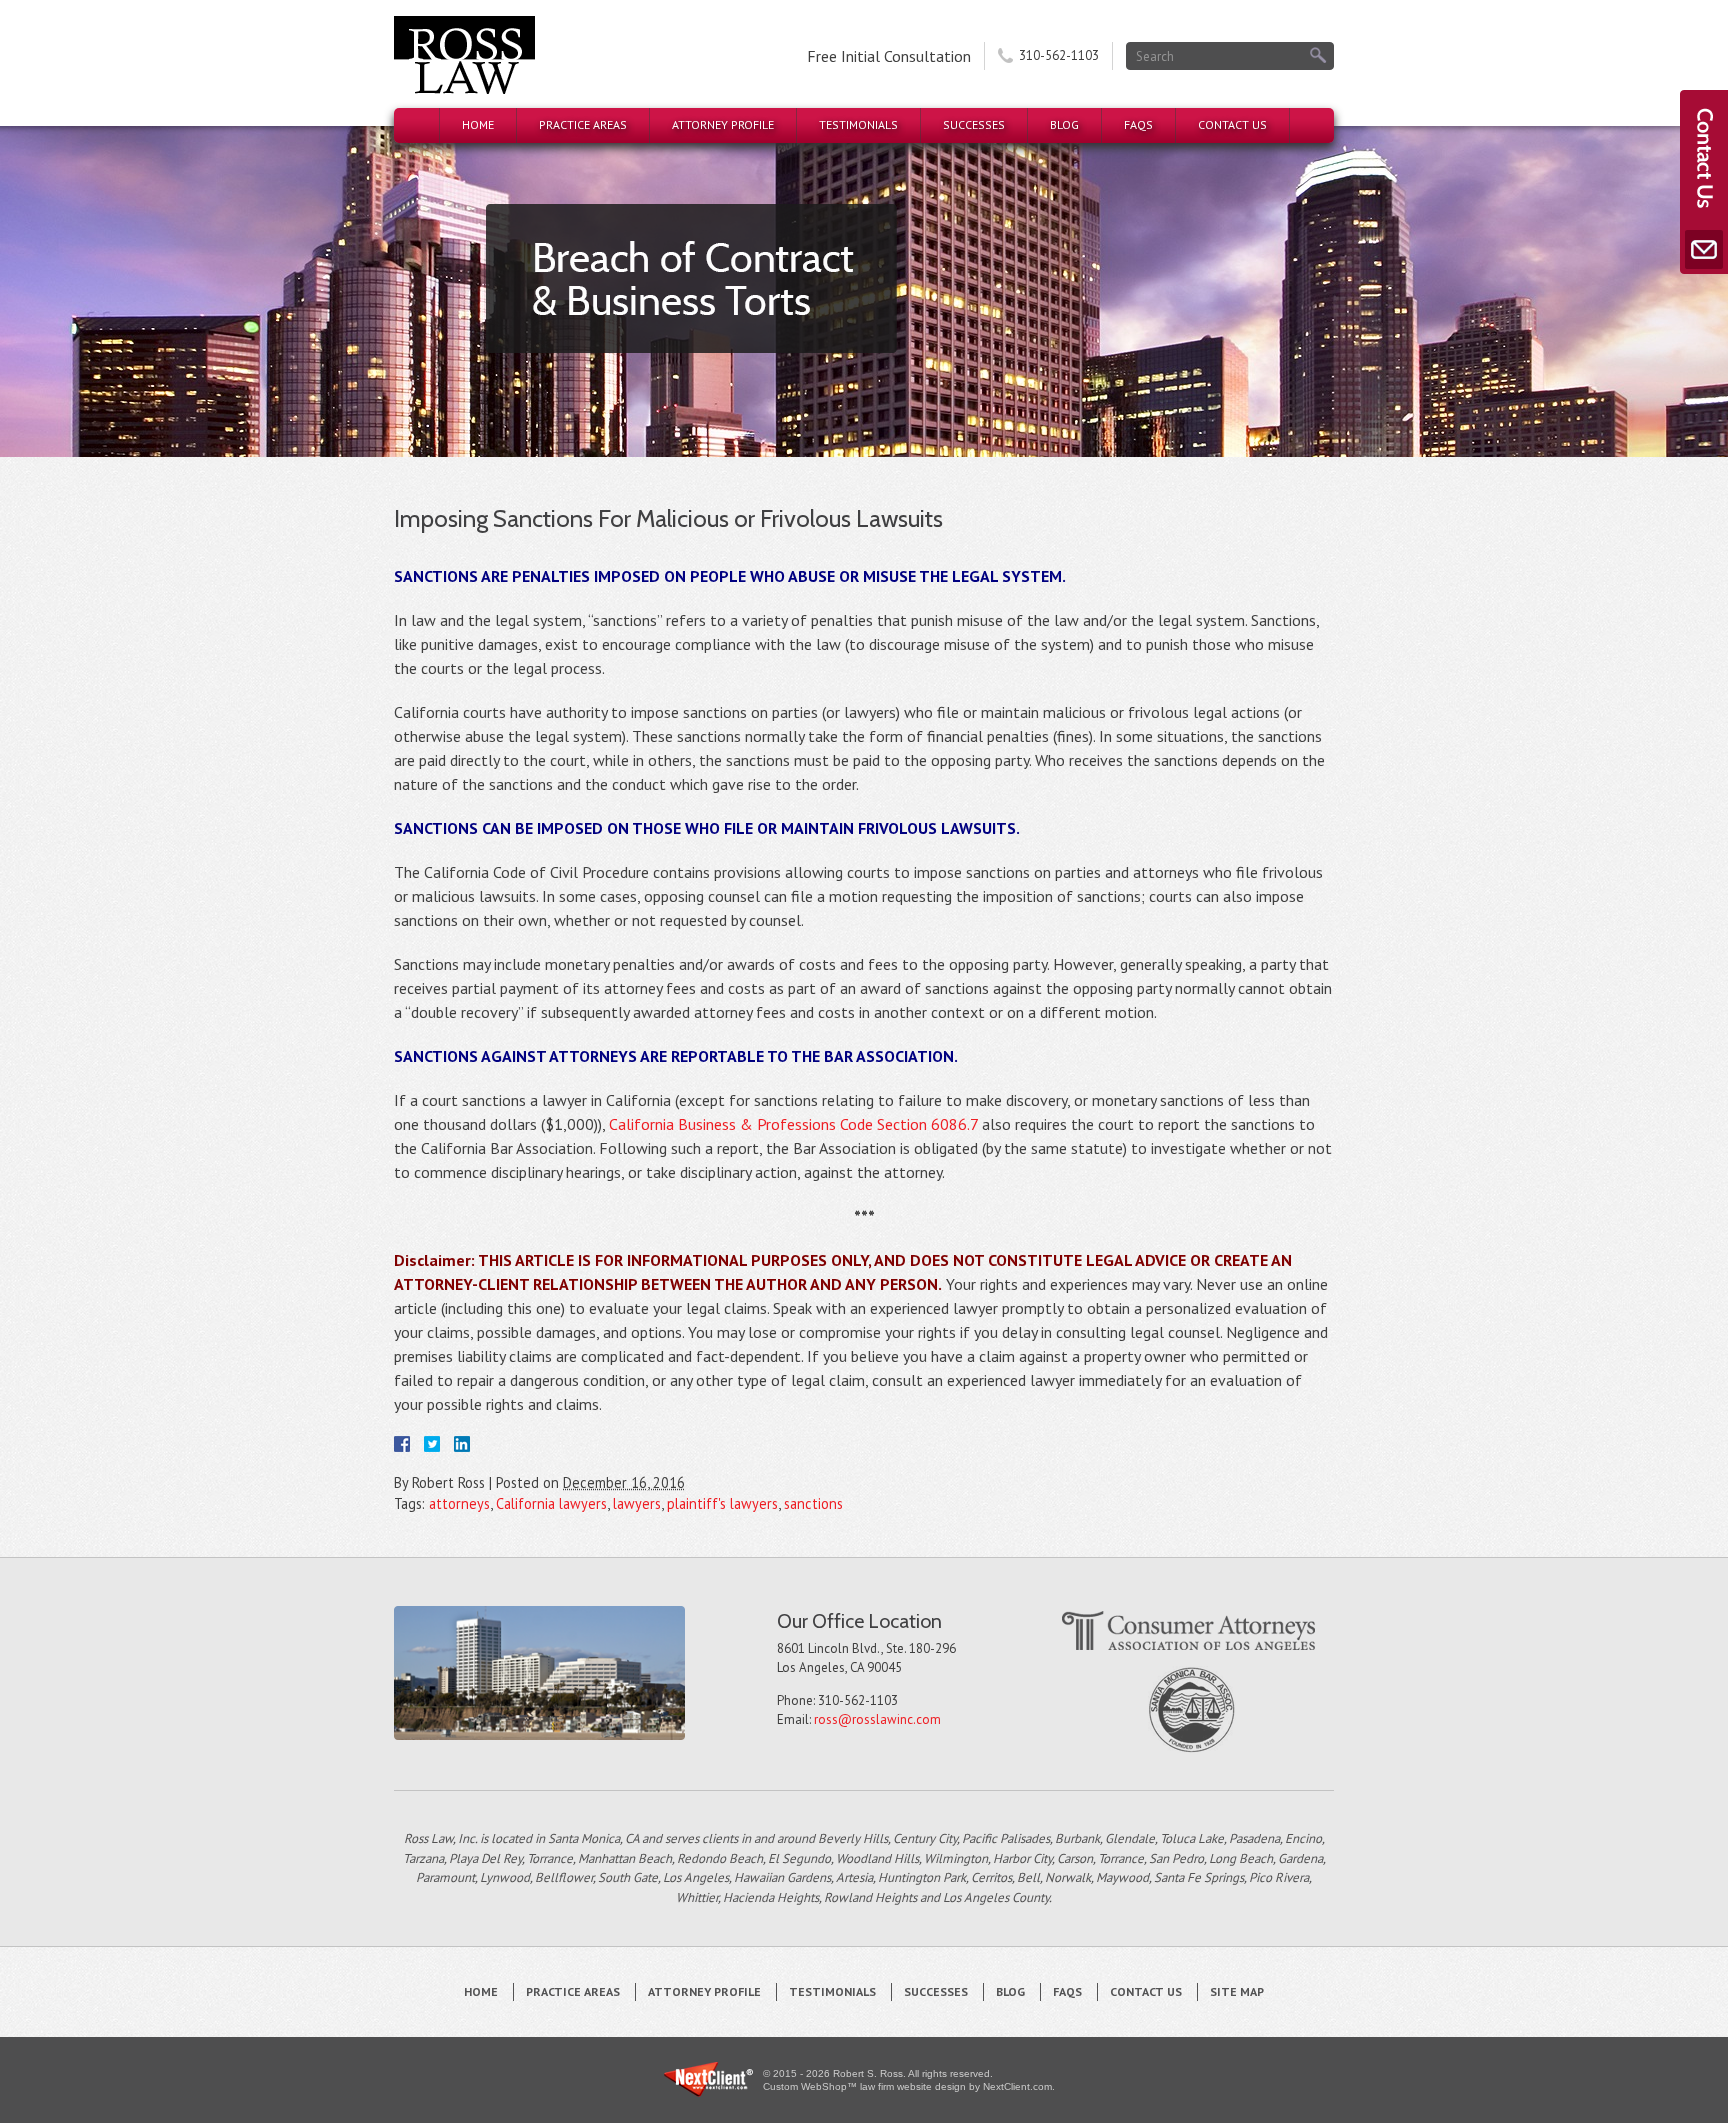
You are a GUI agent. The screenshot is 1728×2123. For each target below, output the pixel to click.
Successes (974, 124)
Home (478, 124)
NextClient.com (1017, 2086)
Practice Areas (583, 124)
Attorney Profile (723, 124)
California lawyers (551, 1503)
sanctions (813, 1503)
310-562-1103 (1059, 55)
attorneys (459, 1503)
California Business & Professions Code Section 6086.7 (793, 1124)
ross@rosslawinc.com (877, 1719)
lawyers (637, 1503)
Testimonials (858, 124)
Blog (1064, 124)
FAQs (1138, 124)
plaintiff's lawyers (722, 1503)
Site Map (1237, 1991)
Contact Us (1232, 124)
